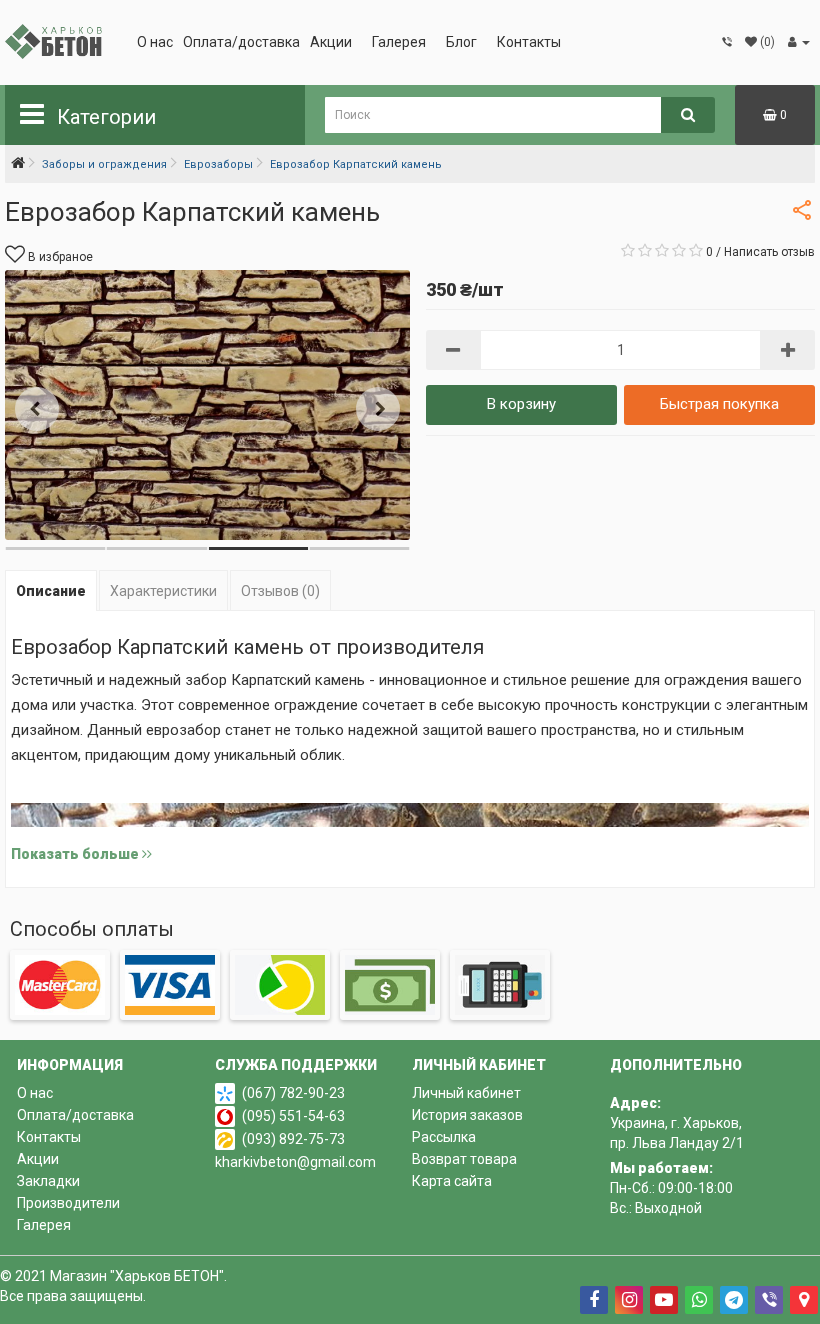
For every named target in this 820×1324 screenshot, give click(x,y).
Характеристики (163, 591)
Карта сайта (452, 1181)
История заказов (467, 1115)
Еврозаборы (218, 164)
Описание (51, 591)
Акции (331, 42)
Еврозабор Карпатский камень (356, 164)
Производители (68, 1203)
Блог (461, 42)
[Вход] (799, 42)
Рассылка (444, 1137)
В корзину (521, 404)
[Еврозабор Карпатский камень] (207, 405)
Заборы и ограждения (104, 164)
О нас (155, 42)
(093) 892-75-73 (293, 1139)
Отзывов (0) (280, 591)
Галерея (399, 42)
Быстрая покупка (719, 404)
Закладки (48, 1181)
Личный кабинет (466, 1093)
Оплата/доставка (241, 42)
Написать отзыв (769, 252)
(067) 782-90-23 (293, 1093)
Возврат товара (464, 1159)
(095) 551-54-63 (293, 1116)
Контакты (529, 42)
